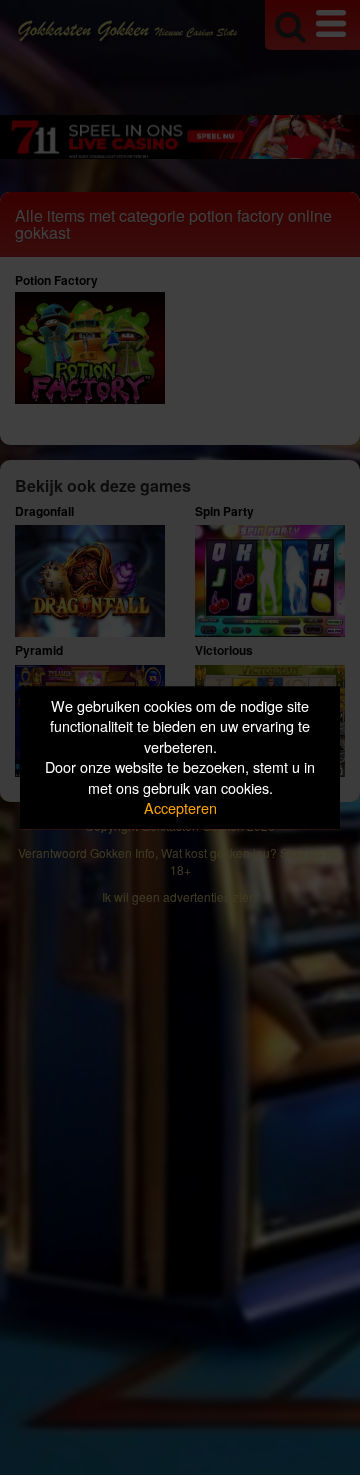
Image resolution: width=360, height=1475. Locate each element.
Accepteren (180, 808)
